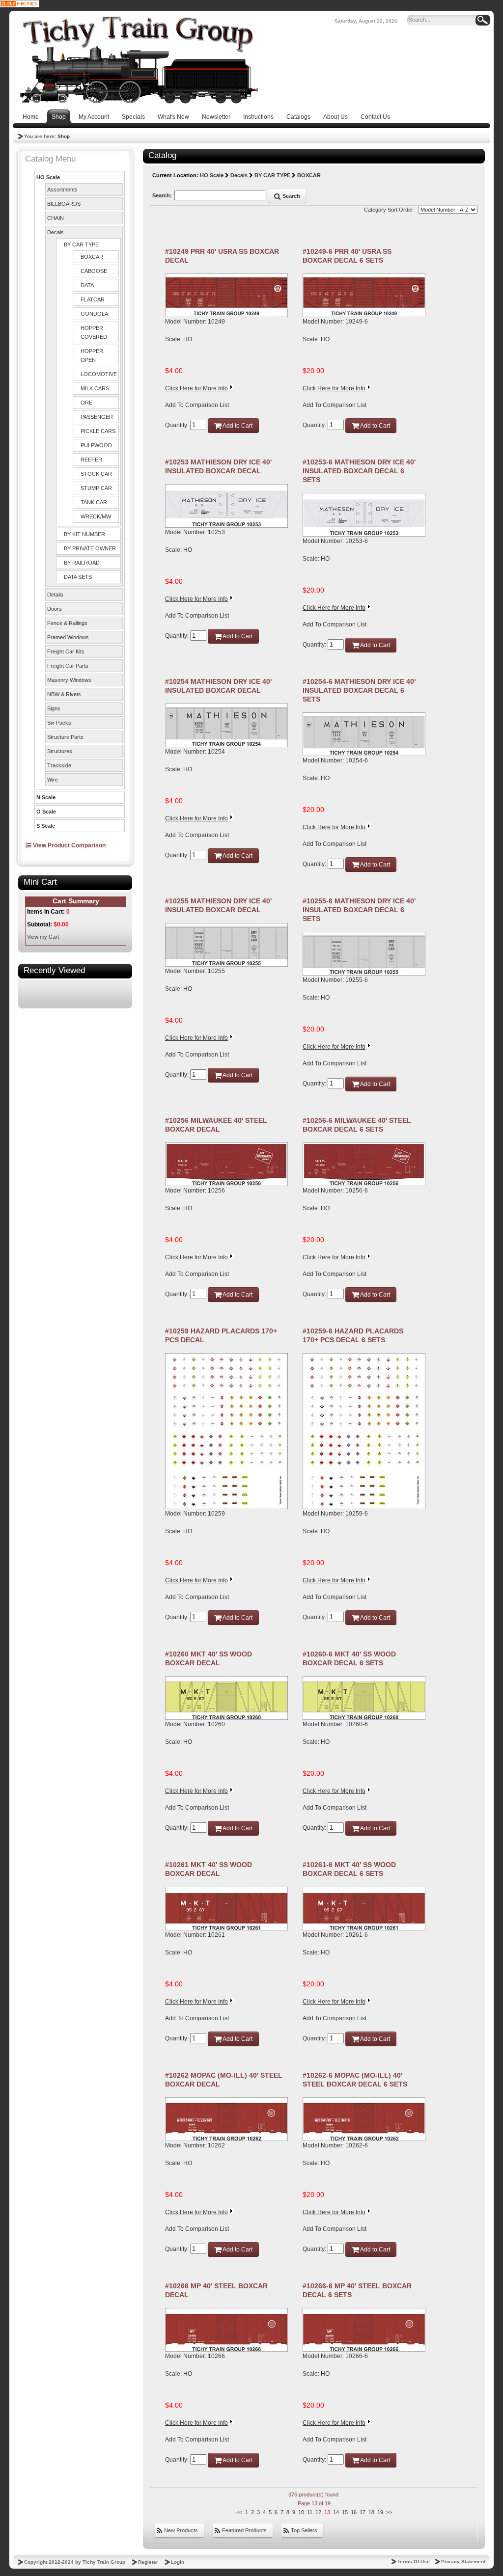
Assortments (62, 190)
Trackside (59, 765)
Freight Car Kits (66, 651)
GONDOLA (94, 314)
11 (310, 2512)
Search (291, 196)
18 (371, 2512)
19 (380, 2512)
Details (55, 595)
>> (389, 2512)
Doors (55, 609)
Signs (54, 708)
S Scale (46, 826)
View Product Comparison (69, 845)
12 (318, 2512)
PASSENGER (97, 417)
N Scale (46, 797)
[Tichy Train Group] (139, 60)
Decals (56, 232)
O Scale (46, 812)
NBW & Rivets (64, 694)
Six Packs (59, 723)
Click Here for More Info (196, 388)
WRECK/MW (96, 516)
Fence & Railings (67, 623)
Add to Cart (237, 426)
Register (148, 2562)
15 (345, 2512)
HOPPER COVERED (94, 332)
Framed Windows (68, 637)
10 (301, 2512)
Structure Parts (65, 737)
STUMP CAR (96, 488)
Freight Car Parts (68, 666)
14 (336, 2512)
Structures (60, 751)
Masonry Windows (69, 680)
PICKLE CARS (98, 431)
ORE (86, 403)
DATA (87, 285)
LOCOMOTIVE (99, 374)
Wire (53, 780)
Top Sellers (303, 2530)
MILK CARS (95, 388)
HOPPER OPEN (92, 355)
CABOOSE (94, 271)
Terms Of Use (414, 2562)
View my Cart (43, 937)
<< (239, 2512)
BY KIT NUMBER (84, 534)
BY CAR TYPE (81, 244)
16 (354, 2512)
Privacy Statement (463, 2562)
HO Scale (48, 177)
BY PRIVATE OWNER (90, 548)
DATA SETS (78, 577)
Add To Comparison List (197, 405)
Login (178, 2562)
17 (363, 2512)
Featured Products (244, 2530)
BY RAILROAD (82, 563)
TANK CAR (94, 502)
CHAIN (56, 218)
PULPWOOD (96, 445)
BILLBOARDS (64, 204)
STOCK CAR (96, 474)
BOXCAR (92, 257)
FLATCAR (93, 299)
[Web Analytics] (20, 3)
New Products (180, 2530)
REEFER (91, 460)
